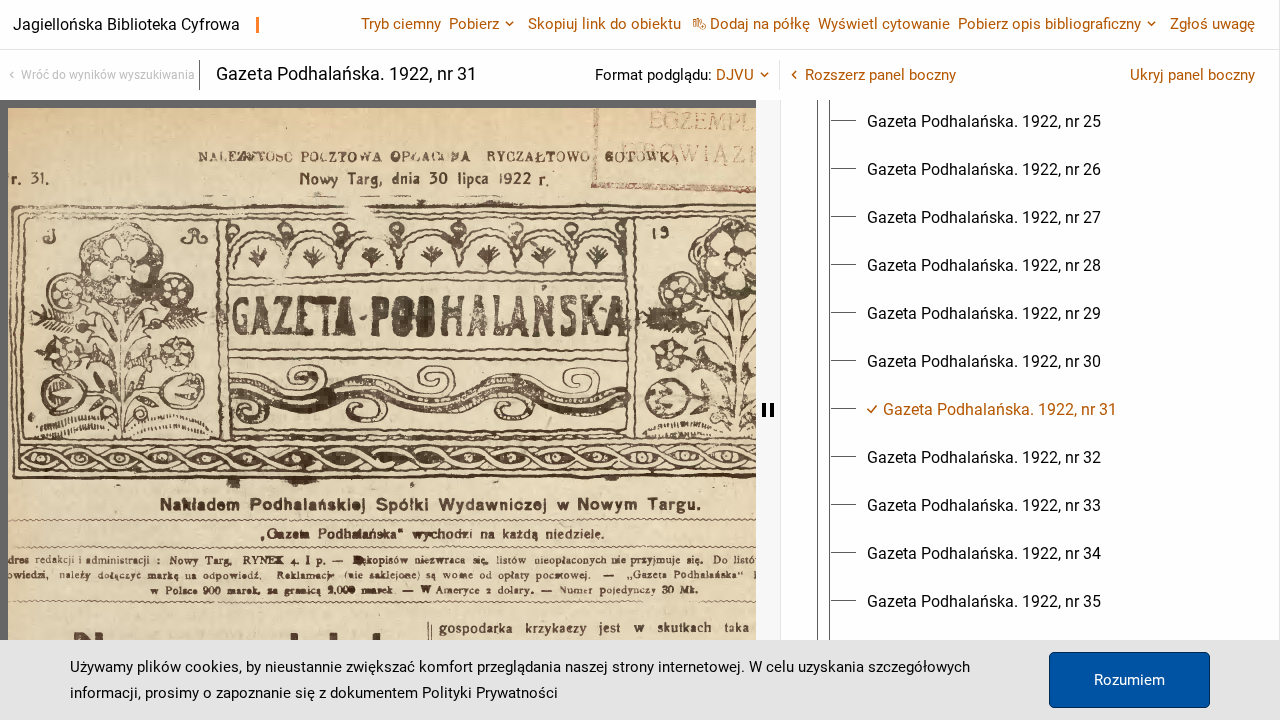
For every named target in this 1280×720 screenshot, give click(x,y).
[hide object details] (768, 410)
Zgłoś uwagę (1212, 24)
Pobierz (474, 24)
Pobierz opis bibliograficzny (1049, 24)
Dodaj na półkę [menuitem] (760, 24)
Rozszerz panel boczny (880, 75)
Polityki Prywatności (490, 693)
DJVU (735, 75)
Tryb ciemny (401, 24)
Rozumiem (1129, 680)
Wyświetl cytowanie (884, 24)
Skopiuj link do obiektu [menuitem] (604, 24)
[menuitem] (984, 122)
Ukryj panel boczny (1192, 75)
